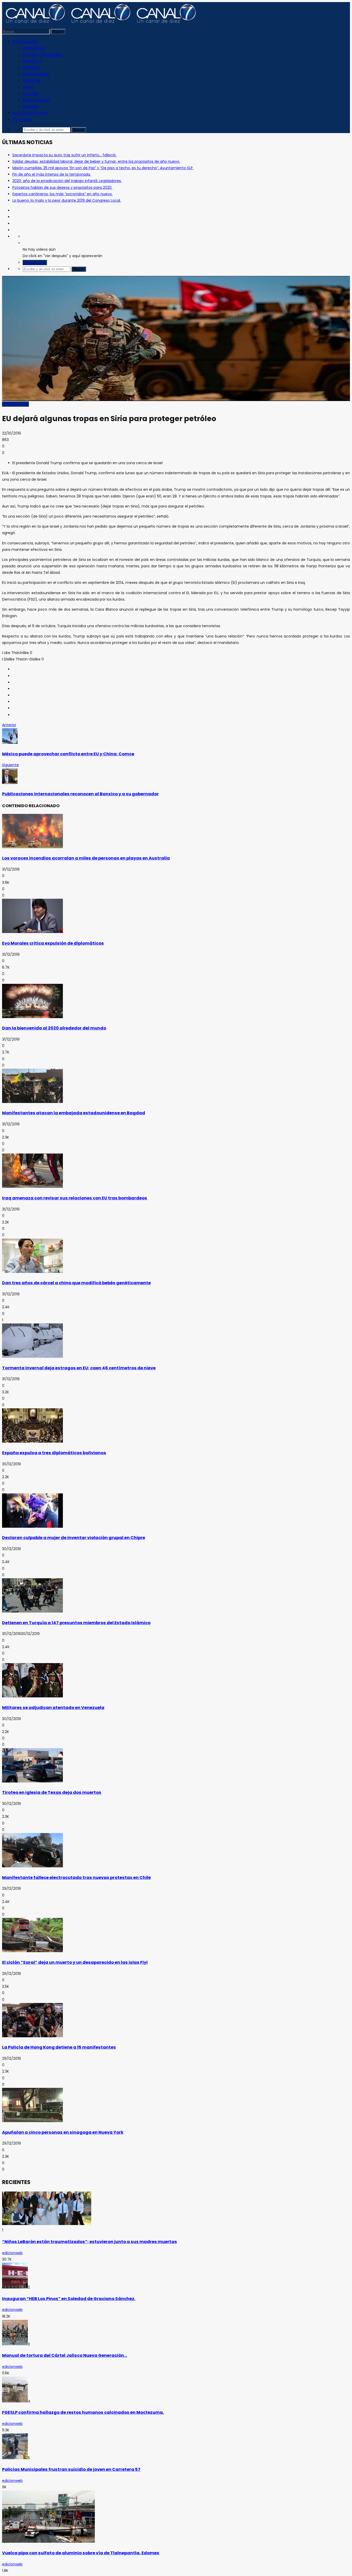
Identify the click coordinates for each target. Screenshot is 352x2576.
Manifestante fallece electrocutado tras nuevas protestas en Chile (76, 1878)
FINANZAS (31, 107)
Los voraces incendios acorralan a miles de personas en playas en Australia (86, 858)
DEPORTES (32, 81)
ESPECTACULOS (36, 100)
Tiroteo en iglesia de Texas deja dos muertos (52, 1792)
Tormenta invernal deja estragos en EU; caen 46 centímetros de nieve (79, 1368)
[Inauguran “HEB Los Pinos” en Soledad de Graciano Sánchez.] (15, 2287)
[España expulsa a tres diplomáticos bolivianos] (32, 1441)
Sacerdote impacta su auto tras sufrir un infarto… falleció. (64, 155)
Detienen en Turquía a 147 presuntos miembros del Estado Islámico (76, 1623)
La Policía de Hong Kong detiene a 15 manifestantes (59, 2047)
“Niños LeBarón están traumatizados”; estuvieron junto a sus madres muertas (90, 2242)
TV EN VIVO (22, 120)
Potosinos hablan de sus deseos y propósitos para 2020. (62, 187)
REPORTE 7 (32, 61)
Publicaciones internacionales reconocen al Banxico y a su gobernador (80, 794)
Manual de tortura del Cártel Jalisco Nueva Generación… (65, 2355)
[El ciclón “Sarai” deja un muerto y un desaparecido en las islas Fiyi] (32, 1951)
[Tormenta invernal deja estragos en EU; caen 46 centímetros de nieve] (32, 1356)
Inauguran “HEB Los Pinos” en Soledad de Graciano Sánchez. (69, 2299)
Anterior (9, 725)
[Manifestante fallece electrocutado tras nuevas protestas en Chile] (32, 1866)
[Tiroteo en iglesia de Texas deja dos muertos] (32, 1781)
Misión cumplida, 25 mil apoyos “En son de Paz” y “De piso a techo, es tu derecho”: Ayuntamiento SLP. (103, 168)
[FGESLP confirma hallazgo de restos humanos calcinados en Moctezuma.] (15, 2401)
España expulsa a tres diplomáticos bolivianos (54, 1453)
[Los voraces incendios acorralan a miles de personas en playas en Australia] (32, 847)
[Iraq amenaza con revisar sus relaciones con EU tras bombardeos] (32, 1187)
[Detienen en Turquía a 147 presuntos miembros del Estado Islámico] (32, 1611)
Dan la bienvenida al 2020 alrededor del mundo (54, 1028)
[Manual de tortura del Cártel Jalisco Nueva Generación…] (15, 2344)
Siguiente (10, 765)
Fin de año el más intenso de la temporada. (52, 174)
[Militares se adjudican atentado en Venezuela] (32, 1696)
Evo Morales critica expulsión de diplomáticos (53, 943)
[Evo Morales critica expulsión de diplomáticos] (32, 932)
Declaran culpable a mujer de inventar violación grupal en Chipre (74, 1538)
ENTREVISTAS (34, 48)
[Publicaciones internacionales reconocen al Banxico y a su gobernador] (10, 783)
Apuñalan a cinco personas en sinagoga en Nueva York (63, 2132)
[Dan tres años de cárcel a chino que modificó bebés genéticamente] (32, 1272)
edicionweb (12, 2253)
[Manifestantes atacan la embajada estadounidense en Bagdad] (32, 1102)
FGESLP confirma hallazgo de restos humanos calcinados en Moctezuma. (83, 2412)
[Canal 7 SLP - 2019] (100, 25)
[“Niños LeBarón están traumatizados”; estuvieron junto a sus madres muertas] (47, 2224)
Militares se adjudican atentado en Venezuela (53, 1708)
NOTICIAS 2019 (25, 42)
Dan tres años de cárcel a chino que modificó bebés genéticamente (76, 1283)
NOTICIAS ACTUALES (30, 113)
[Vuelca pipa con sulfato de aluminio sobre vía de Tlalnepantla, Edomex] (48, 2541)
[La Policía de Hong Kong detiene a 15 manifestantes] (32, 2036)
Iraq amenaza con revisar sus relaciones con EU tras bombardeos (75, 1198)
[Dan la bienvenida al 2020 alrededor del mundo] (32, 1017)
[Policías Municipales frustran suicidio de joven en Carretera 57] (15, 2458)
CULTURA (31, 94)
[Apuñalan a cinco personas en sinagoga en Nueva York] (32, 2121)
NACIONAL (31, 68)
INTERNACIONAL (36, 74)
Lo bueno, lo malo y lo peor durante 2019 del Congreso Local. (67, 200)
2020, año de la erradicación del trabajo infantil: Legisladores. (67, 181)
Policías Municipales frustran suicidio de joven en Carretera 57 (71, 2469)
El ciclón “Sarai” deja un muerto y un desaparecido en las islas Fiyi (75, 1962)
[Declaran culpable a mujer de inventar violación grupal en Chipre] (32, 1526)
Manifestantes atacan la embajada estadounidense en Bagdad (74, 1113)
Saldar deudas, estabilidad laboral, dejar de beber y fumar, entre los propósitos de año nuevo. (96, 161)
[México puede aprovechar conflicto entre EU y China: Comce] (10, 742)
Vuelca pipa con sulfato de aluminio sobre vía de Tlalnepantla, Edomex (81, 2553)
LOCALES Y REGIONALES (43, 55)
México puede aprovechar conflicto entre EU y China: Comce (68, 754)
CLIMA (28, 87)
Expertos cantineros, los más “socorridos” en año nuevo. (62, 194)
